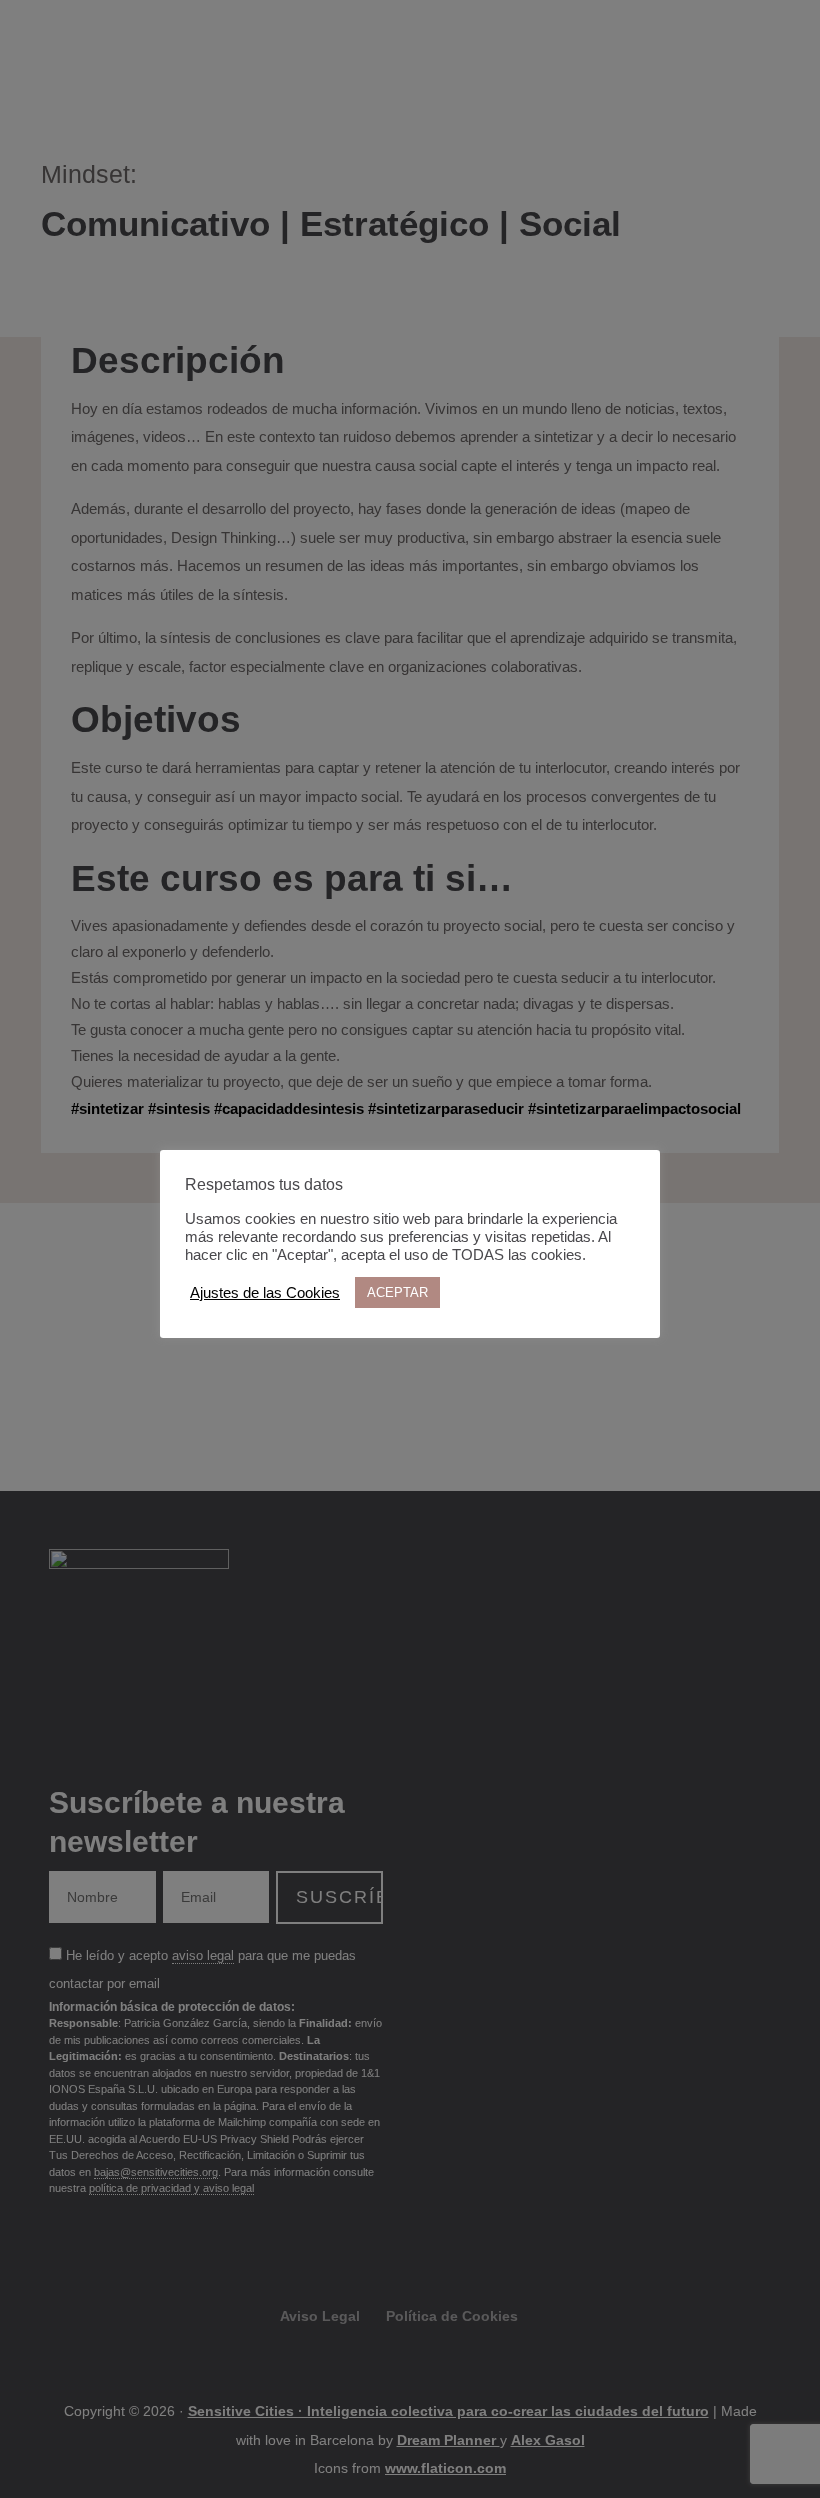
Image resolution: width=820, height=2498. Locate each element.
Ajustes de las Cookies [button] (265, 1293)
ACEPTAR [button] (397, 1292)
